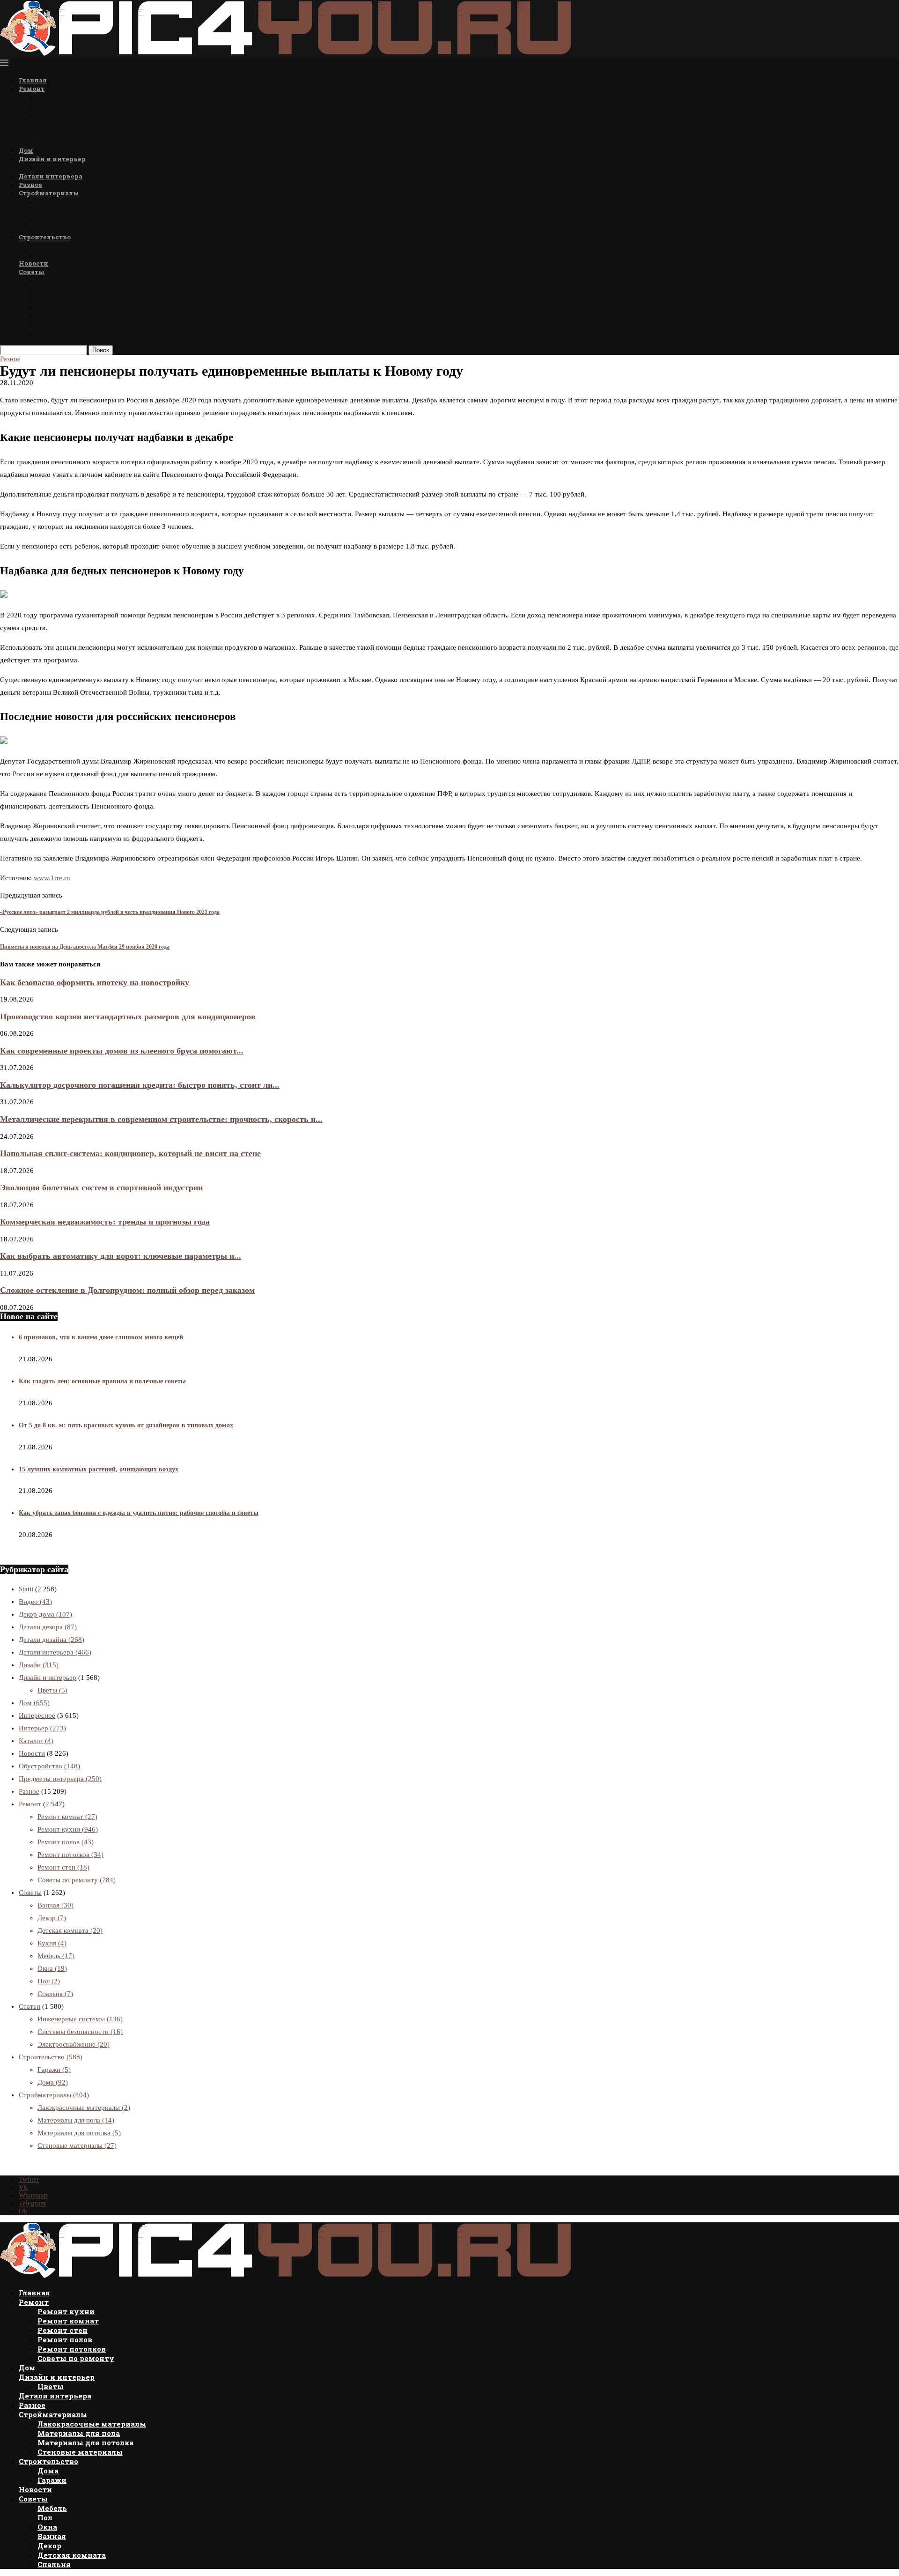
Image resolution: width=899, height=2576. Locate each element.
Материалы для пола (76, 211)
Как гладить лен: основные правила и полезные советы (102, 1381)
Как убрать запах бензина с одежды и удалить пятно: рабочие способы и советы (139, 1513)
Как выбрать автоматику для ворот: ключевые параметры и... (121, 1256)
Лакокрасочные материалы (88, 202)
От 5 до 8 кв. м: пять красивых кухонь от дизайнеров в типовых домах (126, 1425)
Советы (32, 272)
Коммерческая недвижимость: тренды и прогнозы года (105, 1222)
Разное (30, 185)
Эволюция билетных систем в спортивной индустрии (101, 1188)
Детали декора (48, 1627)
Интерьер (42, 1728)
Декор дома (45, 1614)
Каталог (36, 1741)
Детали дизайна (52, 1640)
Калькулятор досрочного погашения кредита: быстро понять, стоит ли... (140, 1085)
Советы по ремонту (73, 142)
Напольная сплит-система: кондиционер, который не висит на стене (130, 1153)
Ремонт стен (60, 115)
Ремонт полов (63, 124)
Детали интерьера (51, 176)
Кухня (52, 1943)
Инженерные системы (80, 2019)
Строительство (45, 237)
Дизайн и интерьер (52, 159)
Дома (47, 246)
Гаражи (51, 255)
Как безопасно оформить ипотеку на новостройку (95, 982)
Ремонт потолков (69, 133)
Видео (35, 1602)
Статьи (29, 2006)
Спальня (54, 334)
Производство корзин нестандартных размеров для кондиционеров (128, 1017)
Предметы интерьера (60, 1779)
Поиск (101, 350)
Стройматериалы (49, 193)
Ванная (51, 307)
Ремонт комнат (66, 106)
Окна (47, 298)
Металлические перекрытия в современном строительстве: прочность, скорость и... (161, 1119)
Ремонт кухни (65, 97)
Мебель (51, 280)
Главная (33, 80)
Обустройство (49, 1766)
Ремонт (32, 89)
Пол (44, 289)
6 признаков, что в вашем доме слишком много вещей (101, 1337)
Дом (26, 150)
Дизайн (39, 1665)
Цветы (50, 167)
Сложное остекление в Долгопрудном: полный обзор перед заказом (127, 1290)
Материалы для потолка (83, 219)
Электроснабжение (74, 2044)
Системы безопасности (80, 2032)
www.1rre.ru (52, 878)
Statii (26, 1589)
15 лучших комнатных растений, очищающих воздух (99, 1469)
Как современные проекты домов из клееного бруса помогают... (122, 1051)
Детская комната (69, 325)
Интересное (37, 1715)
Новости (33, 263)
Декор (48, 316)
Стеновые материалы (77, 228)
